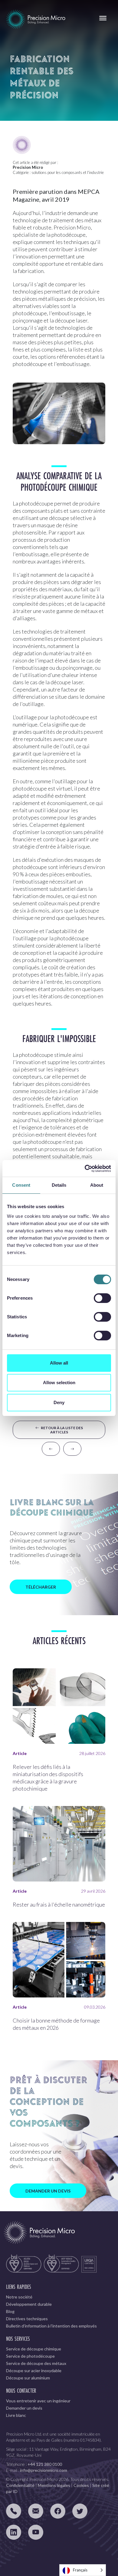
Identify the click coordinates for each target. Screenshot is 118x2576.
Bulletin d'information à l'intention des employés (51, 2326)
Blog (10, 2311)
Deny (59, 1402)
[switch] (102, 1298)
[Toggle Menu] (103, 18)
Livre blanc (16, 2415)
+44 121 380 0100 (45, 2464)
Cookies (81, 2485)
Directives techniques (27, 2319)
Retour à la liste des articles (61, 1430)
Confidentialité (20, 2485)
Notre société (19, 2297)
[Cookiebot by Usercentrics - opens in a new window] (85, 1169)
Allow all (59, 1363)
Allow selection (59, 1383)
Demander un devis (48, 2191)
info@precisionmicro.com (44, 2470)
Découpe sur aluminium (28, 2378)
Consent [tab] (21, 1185)
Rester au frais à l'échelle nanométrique (59, 1904)
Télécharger (41, 1587)
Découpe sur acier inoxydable (34, 2371)
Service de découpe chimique (34, 2349)
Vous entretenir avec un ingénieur (38, 2401)
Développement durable (29, 2304)
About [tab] (97, 1185)
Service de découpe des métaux (36, 2363)
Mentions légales (54, 2485)
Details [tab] (59, 1185)
